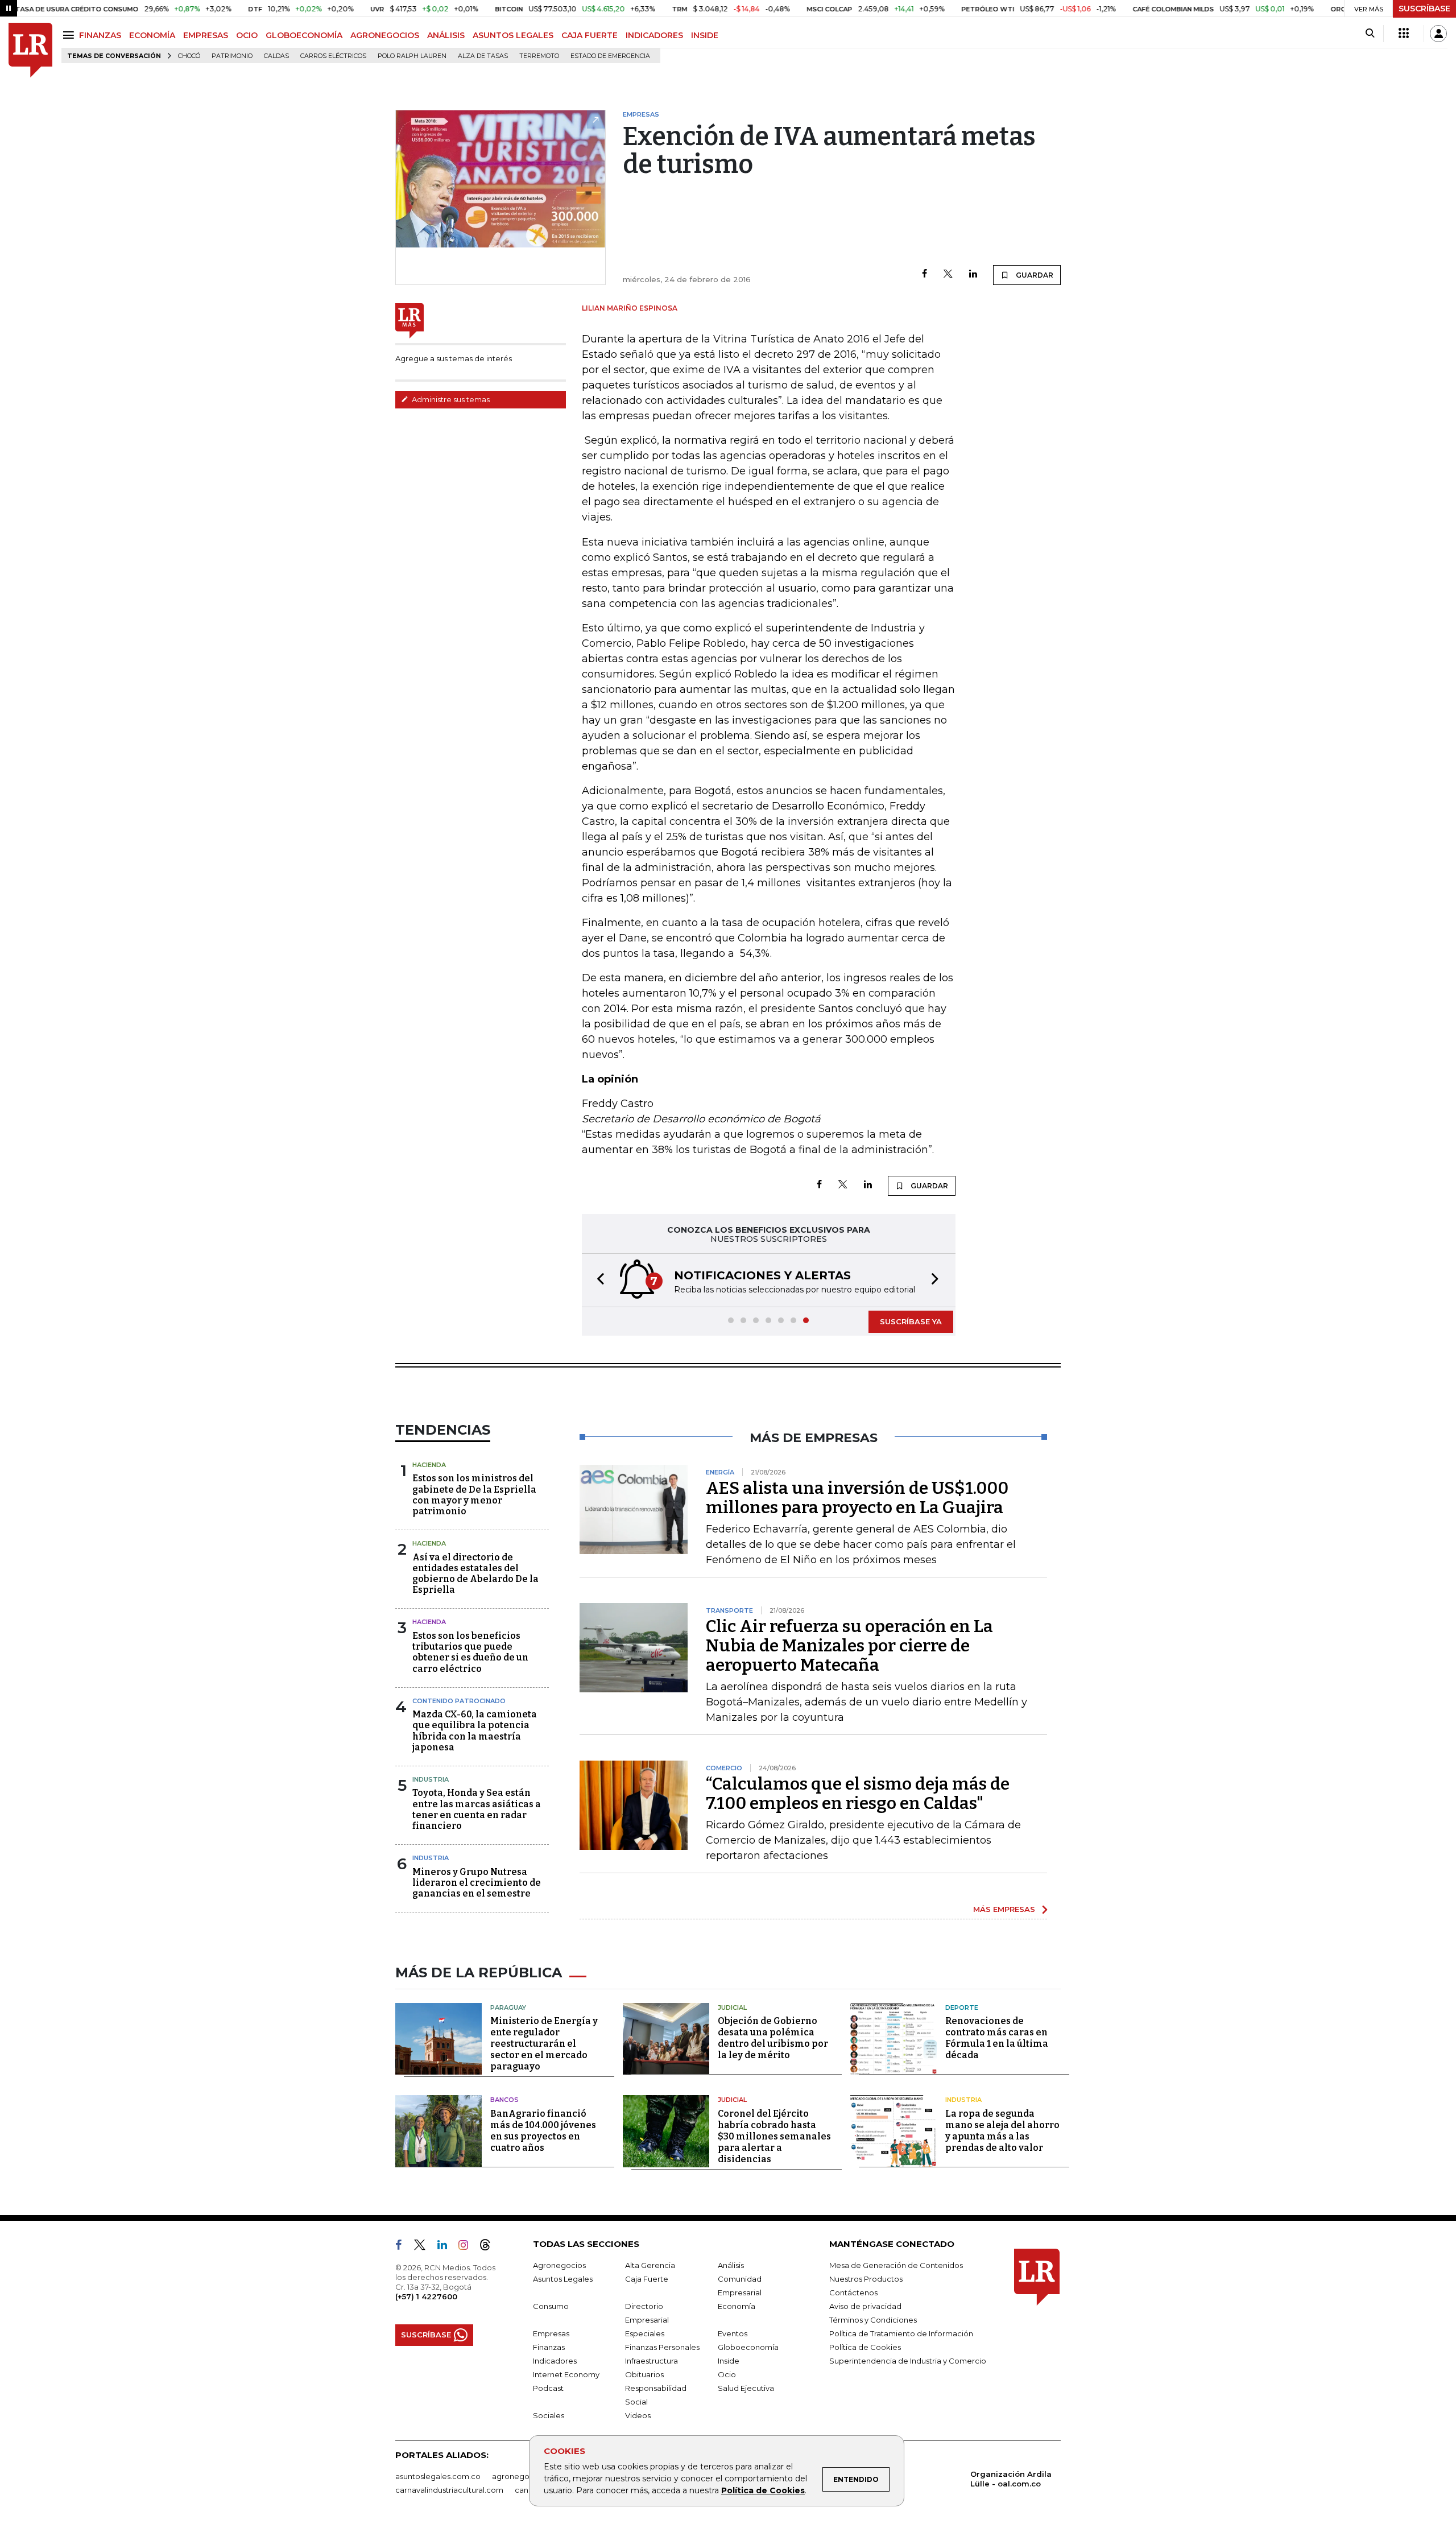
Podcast (548, 2388)
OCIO (247, 35)
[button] (597, 1280)
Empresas (551, 2333)
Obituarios (644, 2374)
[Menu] (70, 35)
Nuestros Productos (866, 2279)
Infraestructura (652, 2361)
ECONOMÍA (152, 35)
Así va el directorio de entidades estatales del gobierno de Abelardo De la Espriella (475, 1574)
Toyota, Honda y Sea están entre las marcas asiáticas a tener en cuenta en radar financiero (477, 1809)
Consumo (551, 2306)
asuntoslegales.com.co (438, 2476)
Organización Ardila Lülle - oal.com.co (1011, 2479)
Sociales (549, 2415)
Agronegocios (559, 2265)
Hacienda (429, 1465)
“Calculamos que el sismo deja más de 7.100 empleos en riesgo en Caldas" (858, 1794)
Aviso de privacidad (865, 2306)
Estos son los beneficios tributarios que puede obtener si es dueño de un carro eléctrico (470, 1652)
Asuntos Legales (563, 2279)
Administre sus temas (450, 399)
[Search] (1370, 34)
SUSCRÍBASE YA (911, 1321)
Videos (638, 2415)
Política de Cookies (763, 2490)
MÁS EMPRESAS (1004, 1909)
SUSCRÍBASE (1424, 9)
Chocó (189, 56)
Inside (729, 2361)
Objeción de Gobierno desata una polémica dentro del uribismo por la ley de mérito (773, 2038)
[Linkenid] (447, 2247)
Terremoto (539, 56)
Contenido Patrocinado (459, 1701)
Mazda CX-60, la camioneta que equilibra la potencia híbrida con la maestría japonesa (475, 1731)
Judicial (732, 2007)
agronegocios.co (524, 2476)
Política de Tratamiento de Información (901, 2333)
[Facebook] (925, 274)
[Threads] (490, 2247)
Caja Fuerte (647, 2279)
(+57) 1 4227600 (426, 2296)
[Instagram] (468, 2247)
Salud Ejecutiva (746, 2388)
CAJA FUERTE (590, 35)
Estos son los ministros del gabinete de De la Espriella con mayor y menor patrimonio (474, 1495)
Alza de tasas (483, 56)
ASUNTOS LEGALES (513, 35)
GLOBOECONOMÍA (304, 35)
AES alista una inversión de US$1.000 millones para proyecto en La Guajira (857, 1498)
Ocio (727, 2374)
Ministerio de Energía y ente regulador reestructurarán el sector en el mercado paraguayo (544, 2044)
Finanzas (549, 2347)
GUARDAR (1034, 275)
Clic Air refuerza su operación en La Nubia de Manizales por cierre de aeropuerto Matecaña (849, 1646)
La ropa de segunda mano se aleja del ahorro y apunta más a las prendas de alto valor (1002, 2131)
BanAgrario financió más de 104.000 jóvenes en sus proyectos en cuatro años (543, 2131)
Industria (431, 1779)
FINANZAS (100, 35)
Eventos (733, 2333)
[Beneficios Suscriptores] (1404, 34)
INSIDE (705, 35)
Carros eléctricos (333, 56)
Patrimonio (232, 56)
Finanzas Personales (662, 2347)
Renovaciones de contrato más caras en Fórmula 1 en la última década (997, 2038)
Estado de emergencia (610, 56)
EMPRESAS (206, 35)
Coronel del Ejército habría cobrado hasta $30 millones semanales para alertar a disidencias (774, 2136)
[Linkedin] (973, 274)
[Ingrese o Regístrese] (1438, 34)
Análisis (731, 2265)
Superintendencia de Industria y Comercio (908, 2361)
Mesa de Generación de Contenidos (896, 2265)
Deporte (962, 2007)
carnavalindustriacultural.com (449, 2490)
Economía (737, 2306)
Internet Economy (566, 2374)
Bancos (504, 2100)
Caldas (276, 56)
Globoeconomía (748, 2347)
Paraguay (508, 2007)
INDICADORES (654, 35)
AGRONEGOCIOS (385, 35)
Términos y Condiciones (873, 2320)
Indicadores (555, 2361)
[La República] (30, 50)
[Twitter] (948, 274)
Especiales (645, 2333)
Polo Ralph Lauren (412, 56)
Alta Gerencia (650, 2265)
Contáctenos (853, 2292)
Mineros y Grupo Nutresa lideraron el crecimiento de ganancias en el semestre (477, 1883)
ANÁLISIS (446, 35)
